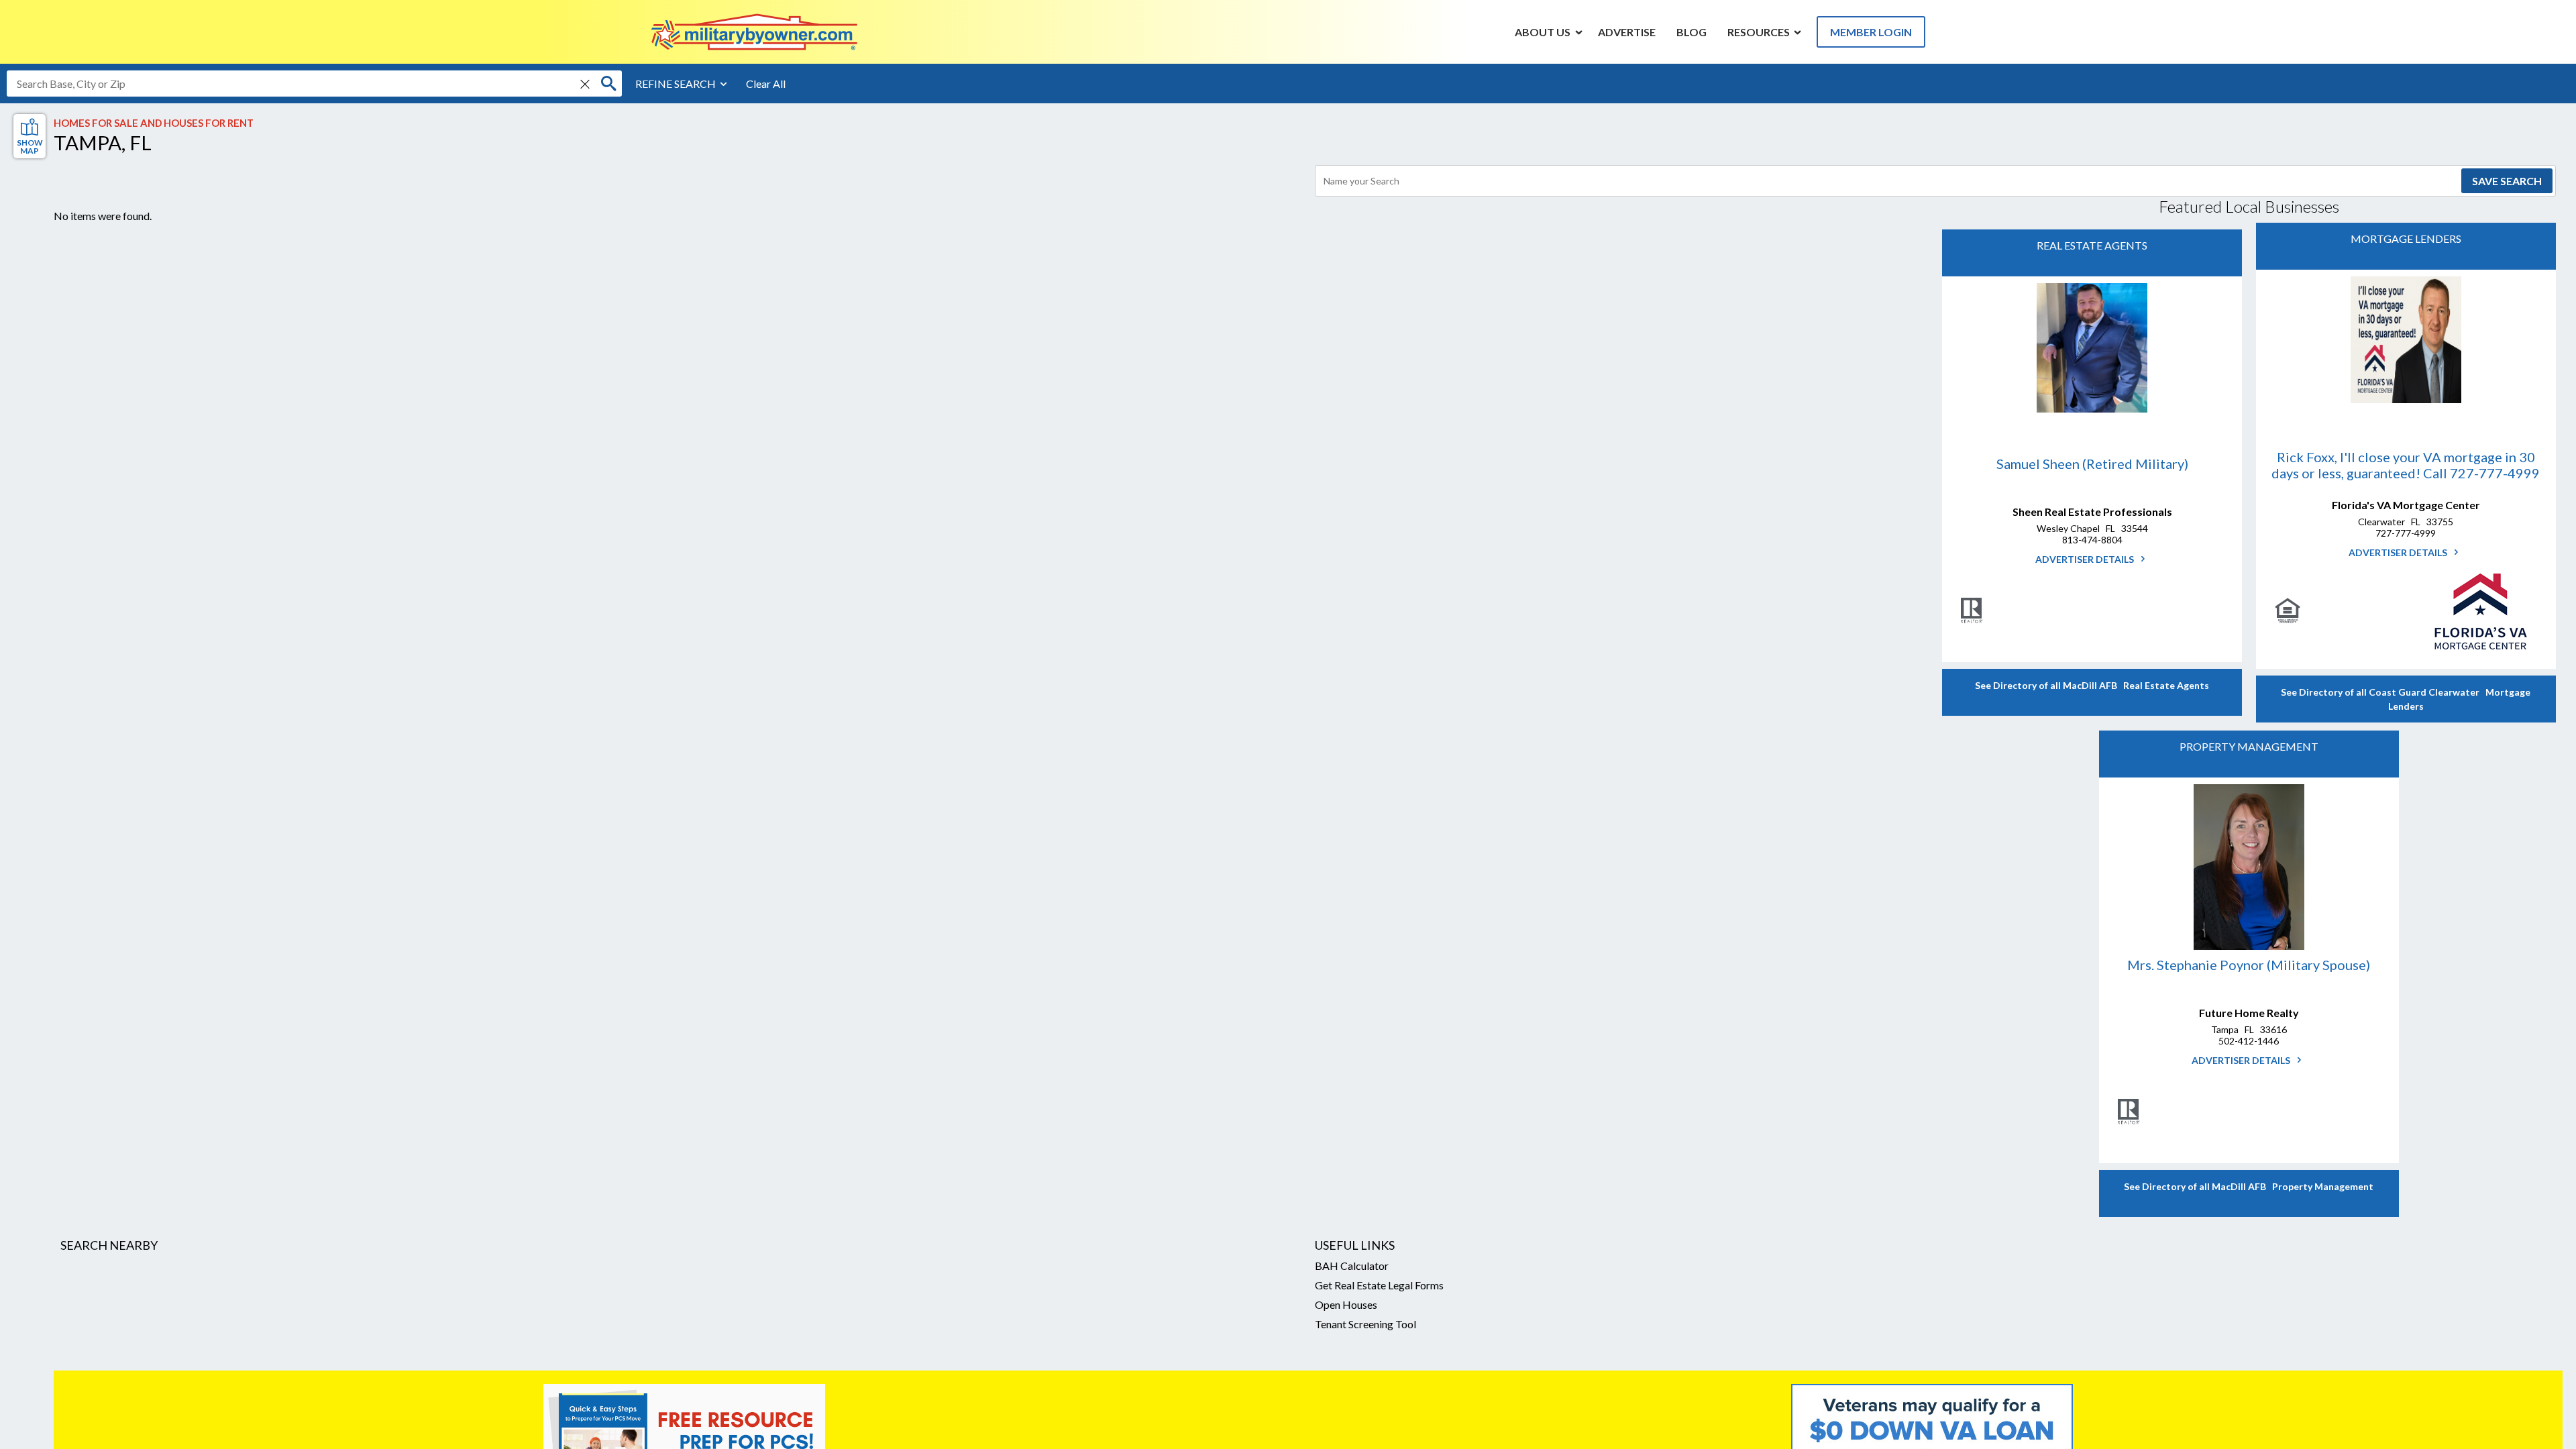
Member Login (1871, 32)
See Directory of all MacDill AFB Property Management (2249, 1186)
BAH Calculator (1352, 1266)
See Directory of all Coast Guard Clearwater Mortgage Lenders (2406, 699)
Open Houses (1346, 1304)
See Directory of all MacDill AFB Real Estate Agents (2092, 685)
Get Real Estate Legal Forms (1379, 1285)
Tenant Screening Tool (1365, 1324)
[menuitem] (1543, 32)
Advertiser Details (2086, 559)
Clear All (766, 84)
